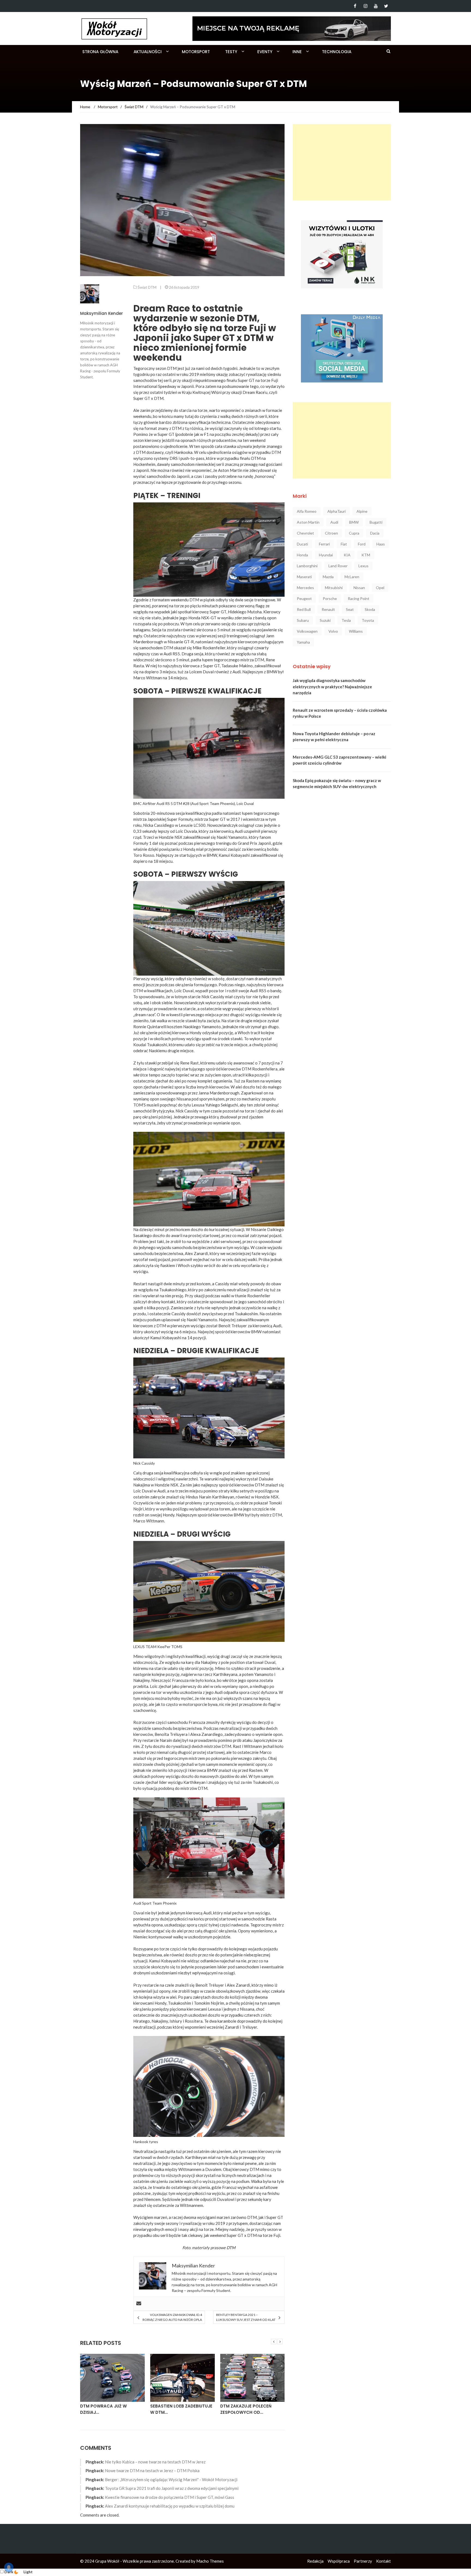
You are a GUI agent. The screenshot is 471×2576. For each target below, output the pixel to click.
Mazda (328, 577)
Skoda (370, 609)
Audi (334, 522)
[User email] (139, 2304)
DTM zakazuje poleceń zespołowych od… (176, 2409)
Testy (231, 52)
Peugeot (304, 598)
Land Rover (338, 566)
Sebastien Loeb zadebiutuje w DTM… (111, 2409)
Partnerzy (363, 2561)
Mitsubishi (334, 588)
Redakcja (315, 2561)
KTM (366, 555)
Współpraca (339, 2561)
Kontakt (384, 2561)
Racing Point (359, 598)
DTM (231, 2248)
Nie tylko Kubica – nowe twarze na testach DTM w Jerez (155, 2462)
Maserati (304, 577)
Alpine (362, 511)
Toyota (368, 620)
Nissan (359, 588)
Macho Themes (210, 2561)
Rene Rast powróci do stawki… (246, 2409)
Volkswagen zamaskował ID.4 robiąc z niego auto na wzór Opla (172, 2317)
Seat (350, 609)
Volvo (333, 631)
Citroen (331, 533)
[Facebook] (355, 6)
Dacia (375, 533)
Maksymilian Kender (102, 313)
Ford (362, 544)
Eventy (265, 52)
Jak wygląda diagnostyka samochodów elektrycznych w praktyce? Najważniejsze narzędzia (332, 687)
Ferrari (324, 544)
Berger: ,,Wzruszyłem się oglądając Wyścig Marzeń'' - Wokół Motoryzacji (171, 2480)
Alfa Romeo (307, 511)
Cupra (354, 533)
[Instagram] (365, 6)
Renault (328, 609)
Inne (297, 52)
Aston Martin (308, 522)
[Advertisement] (342, 162)
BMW (354, 522)
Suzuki (325, 620)
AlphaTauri (336, 511)
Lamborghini (307, 566)
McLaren (352, 577)
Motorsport (196, 52)
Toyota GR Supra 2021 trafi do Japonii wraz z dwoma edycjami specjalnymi (172, 2488)
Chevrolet (305, 533)
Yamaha (303, 642)
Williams (356, 631)
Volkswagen (307, 631)
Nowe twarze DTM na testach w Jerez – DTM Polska (152, 2471)
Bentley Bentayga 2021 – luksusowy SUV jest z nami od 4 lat (246, 2317)
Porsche (330, 598)
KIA (347, 555)
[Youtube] (376, 6)
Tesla (346, 620)
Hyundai (326, 555)
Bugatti (376, 522)
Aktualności (148, 52)
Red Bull (304, 609)
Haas (381, 544)
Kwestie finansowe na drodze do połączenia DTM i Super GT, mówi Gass (170, 2497)
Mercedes (305, 588)
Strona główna (100, 52)
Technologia (337, 52)
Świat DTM (147, 287)
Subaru (303, 620)
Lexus (363, 566)
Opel (380, 588)
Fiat (344, 544)
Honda (302, 555)
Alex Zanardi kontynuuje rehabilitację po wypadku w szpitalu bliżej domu (170, 2506)
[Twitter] (386, 6)
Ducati (302, 544)
